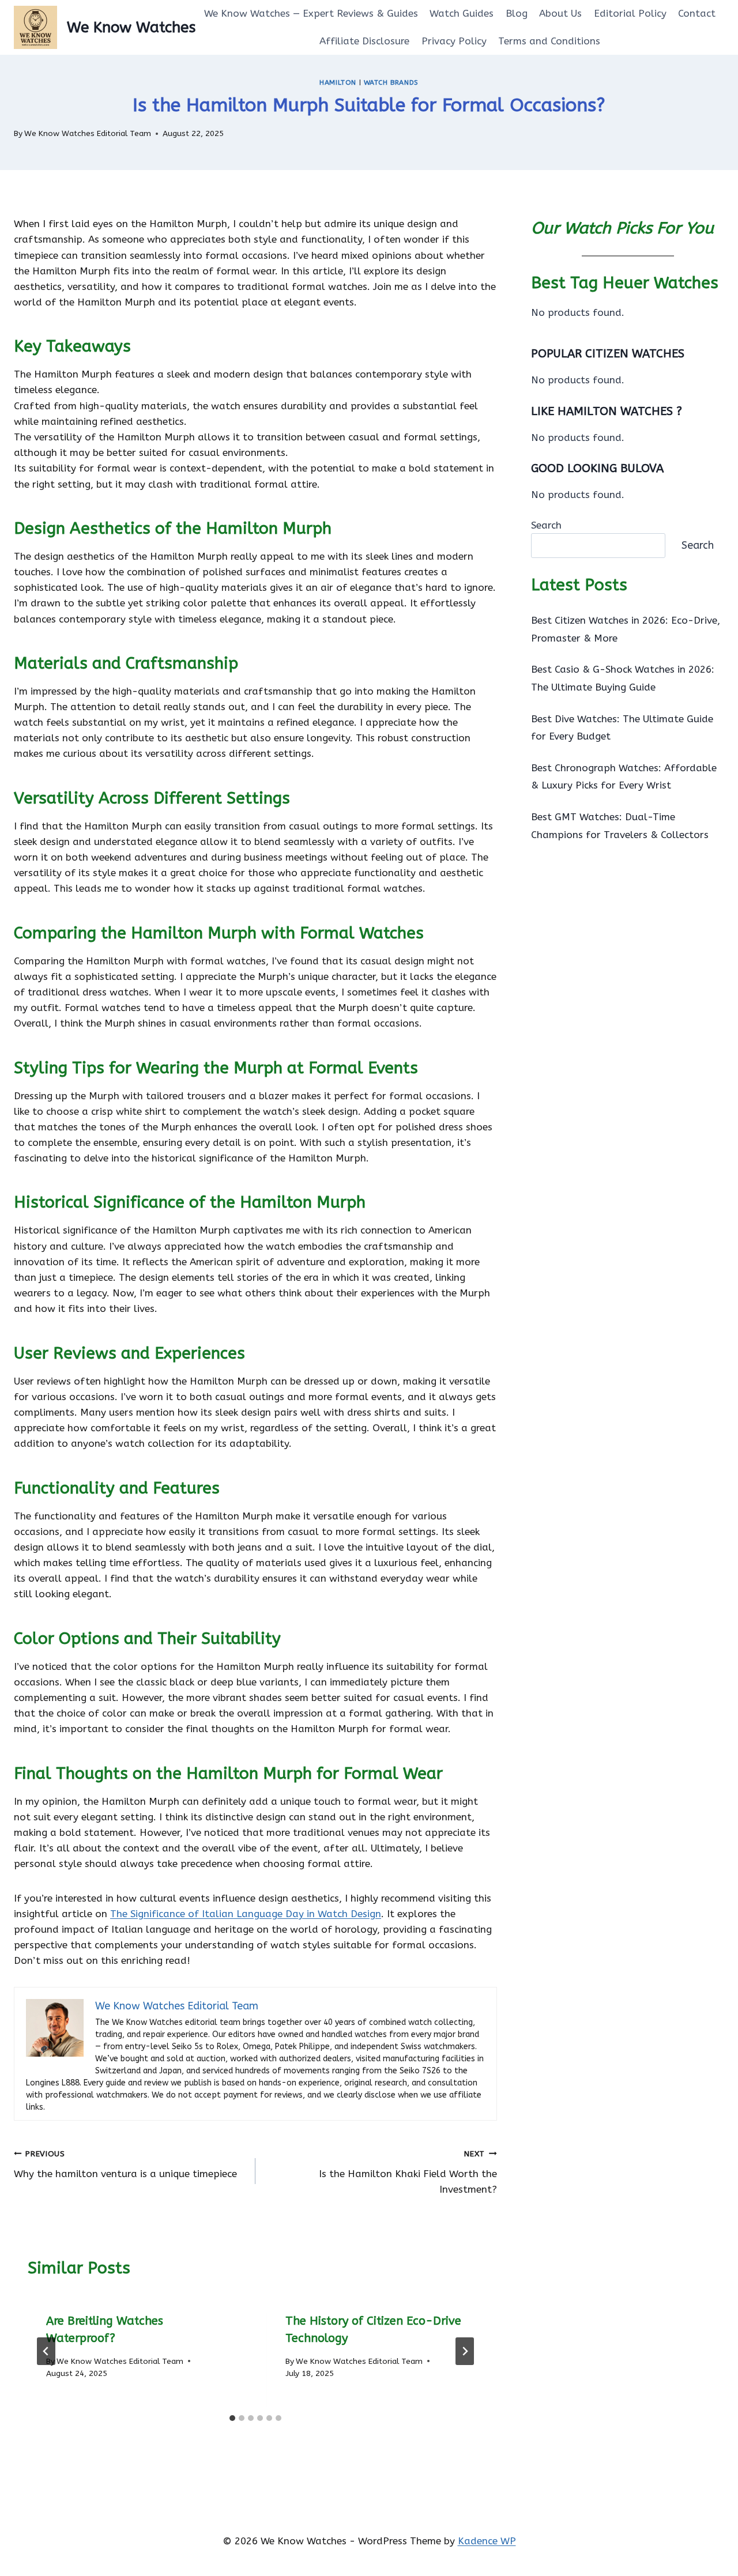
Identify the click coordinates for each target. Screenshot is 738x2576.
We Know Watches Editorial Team (88, 133)
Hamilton (338, 82)
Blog (517, 13)
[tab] (232, 2418)
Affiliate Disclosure (364, 41)
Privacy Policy (454, 41)
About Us (560, 13)
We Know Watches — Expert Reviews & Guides (311, 13)
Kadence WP (487, 2541)
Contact (697, 13)
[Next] (465, 2351)
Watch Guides (462, 13)
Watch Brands (391, 82)
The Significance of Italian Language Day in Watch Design (246, 1914)
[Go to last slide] (46, 2351)
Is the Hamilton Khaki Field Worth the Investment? (408, 2172)
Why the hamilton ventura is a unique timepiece (125, 2164)
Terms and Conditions (549, 41)
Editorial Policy (630, 13)
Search (546, 525)
